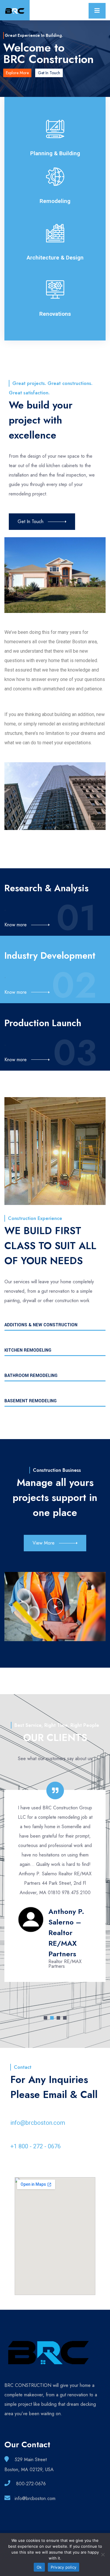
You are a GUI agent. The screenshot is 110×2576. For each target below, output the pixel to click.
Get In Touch (49, 73)
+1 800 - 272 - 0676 (35, 2146)
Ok (39, 2567)
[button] (55, 1606)
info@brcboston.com (38, 2123)
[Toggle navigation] (97, 11)
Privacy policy (64, 2567)
